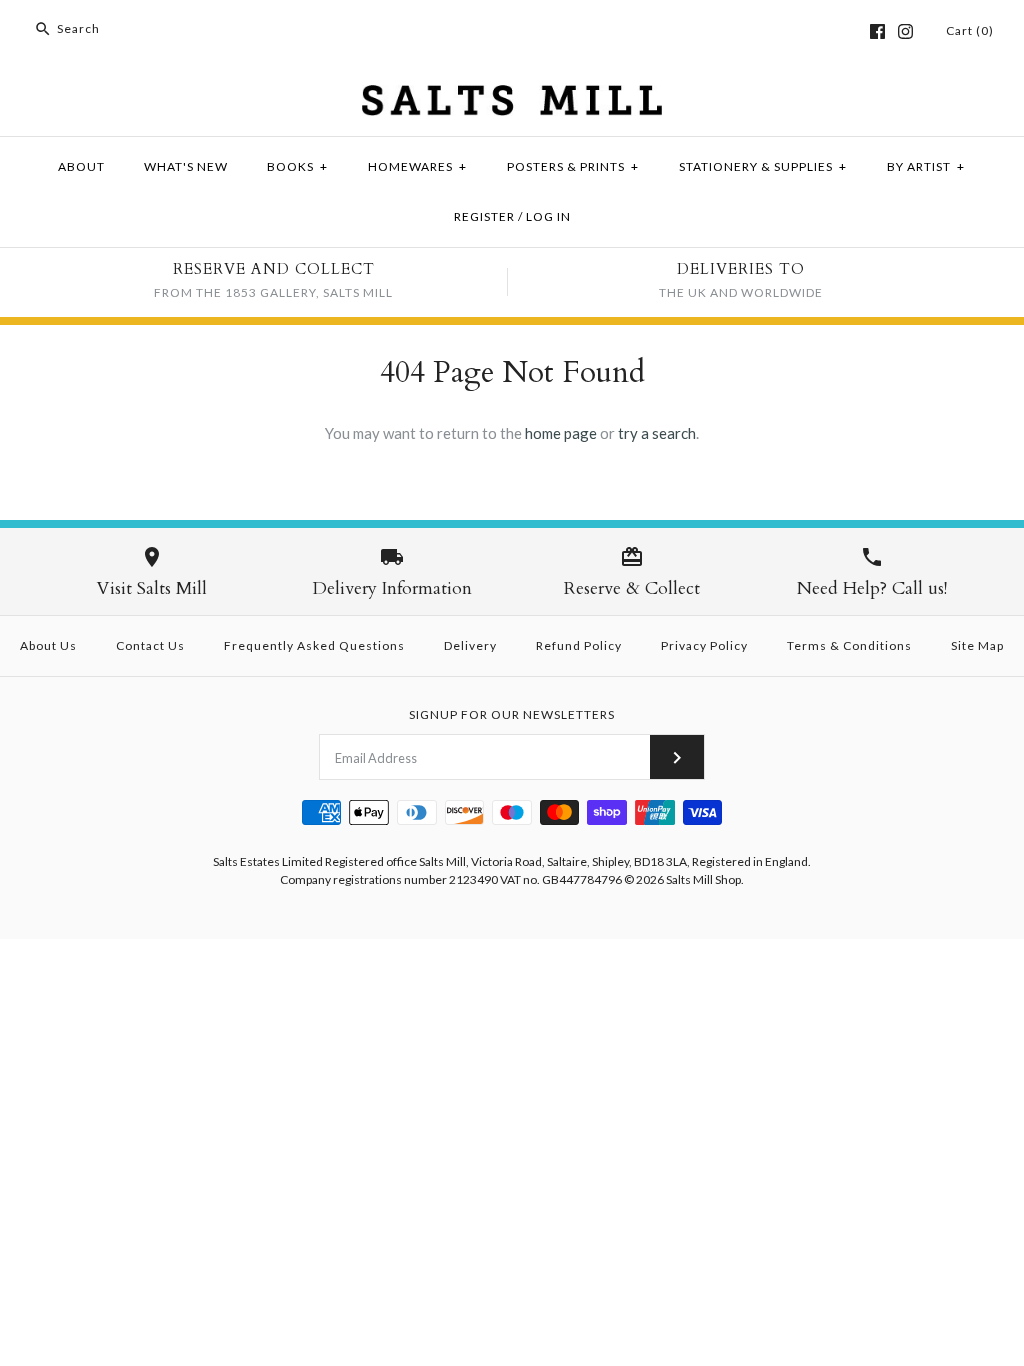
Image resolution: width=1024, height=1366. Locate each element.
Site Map (977, 645)
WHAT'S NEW (186, 166)
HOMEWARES (417, 166)
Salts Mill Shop (703, 879)
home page (561, 433)
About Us (48, 645)
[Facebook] (877, 31)
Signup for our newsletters (512, 714)
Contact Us (150, 645)
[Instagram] (905, 31)
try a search (657, 433)
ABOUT (81, 166)
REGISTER (484, 216)
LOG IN (548, 216)
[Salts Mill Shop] (512, 97)
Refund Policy (579, 645)
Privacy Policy (704, 645)
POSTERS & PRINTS (573, 166)
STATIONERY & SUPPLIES (763, 166)
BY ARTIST (926, 166)
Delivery (470, 645)
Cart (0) (970, 30)
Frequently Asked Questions (314, 645)
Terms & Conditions (849, 645)
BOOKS (297, 166)
